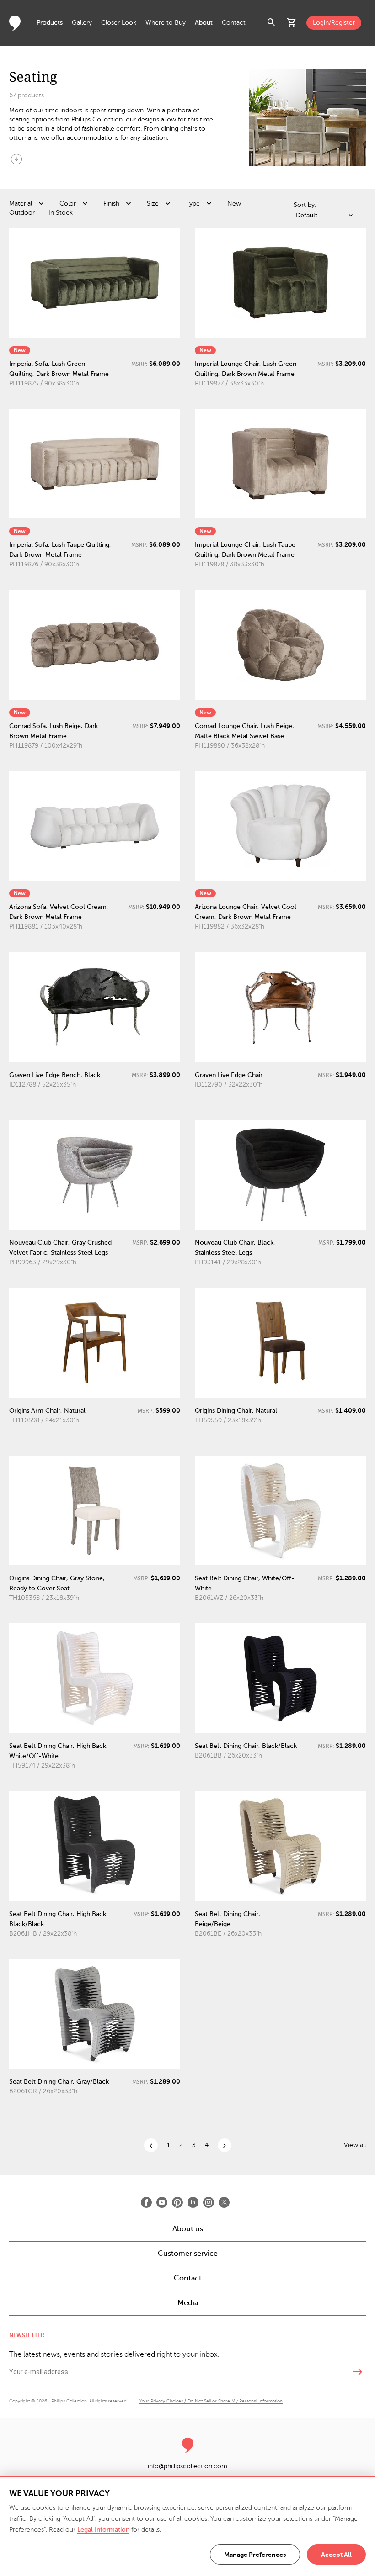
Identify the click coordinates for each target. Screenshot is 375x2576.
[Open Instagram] (209, 2202)
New (234, 203)
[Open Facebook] (146, 2202)
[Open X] (224, 2202)
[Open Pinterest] (177, 2202)
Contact (234, 23)
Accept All (336, 2555)
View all (355, 2145)
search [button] (272, 23)
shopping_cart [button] (292, 23)
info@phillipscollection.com (187, 2466)
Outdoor (22, 213)
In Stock (61, 213)
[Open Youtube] (162, 2202)
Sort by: (305, 205)
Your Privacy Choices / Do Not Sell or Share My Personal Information (211, 2401)
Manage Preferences (255, 2555)
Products (50, 23)
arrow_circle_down (16, 159)
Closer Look (119, 23)
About (204, 23)
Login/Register (334, 23)
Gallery (82, 23)
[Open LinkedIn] (193, 2202)
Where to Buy (166, 23)
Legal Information (103, 2530)
